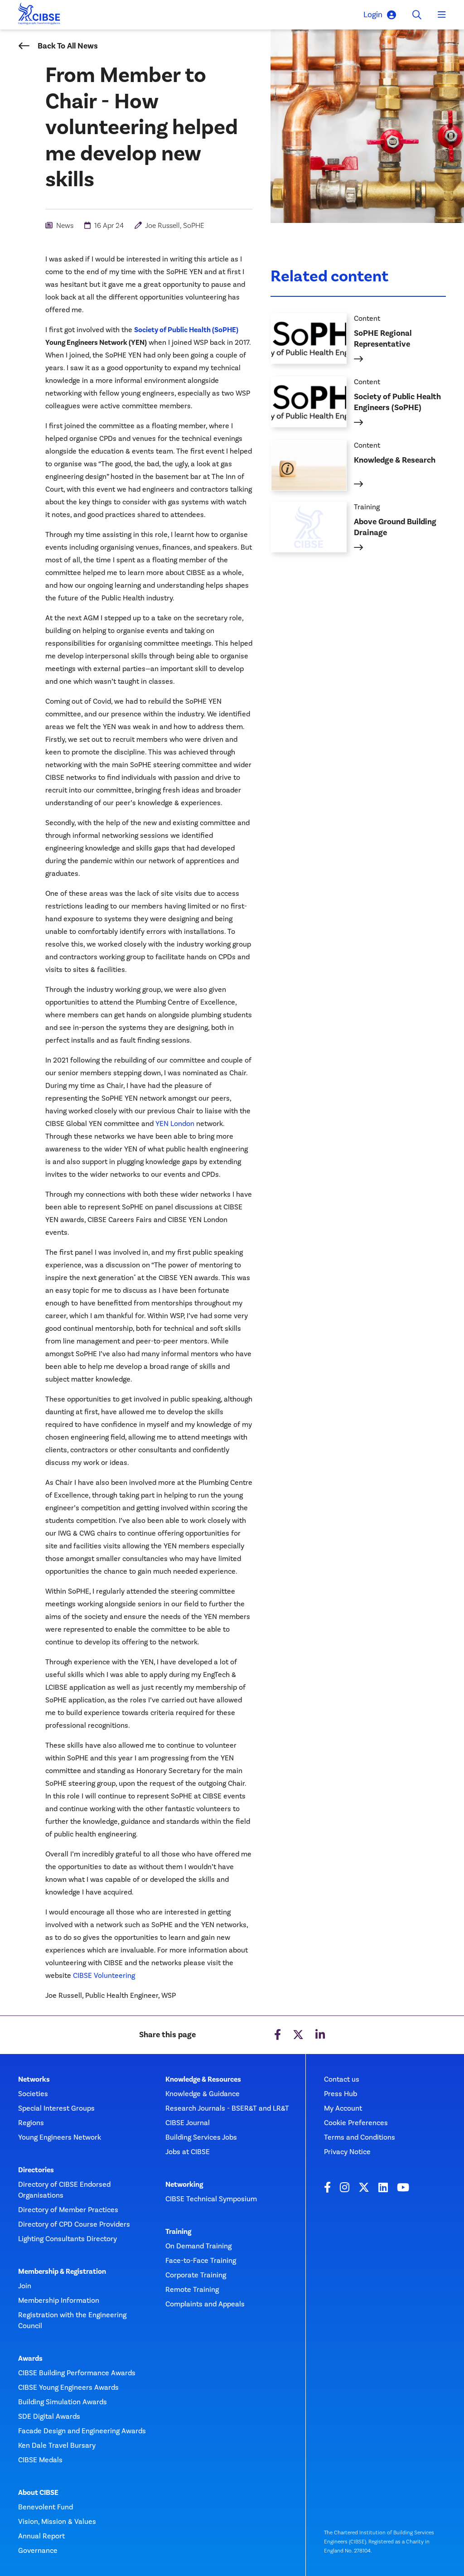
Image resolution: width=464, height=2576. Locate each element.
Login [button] (373, 14)
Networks (34, 2079)
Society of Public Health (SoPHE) (186, 330)
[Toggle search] (417, 15)
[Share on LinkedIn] (320, 2035)
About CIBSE (38, 2493)
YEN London (175, 1124)
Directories (36, 2170)
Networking (184, 2185)
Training (178, 2232)
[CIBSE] (39, 16)
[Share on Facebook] (278, 2035)
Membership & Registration (62, 2272)
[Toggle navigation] (442, 15)
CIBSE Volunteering (104, 1975)
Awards (30, 2359)
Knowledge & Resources (203, 2079)
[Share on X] (298, 2035)
